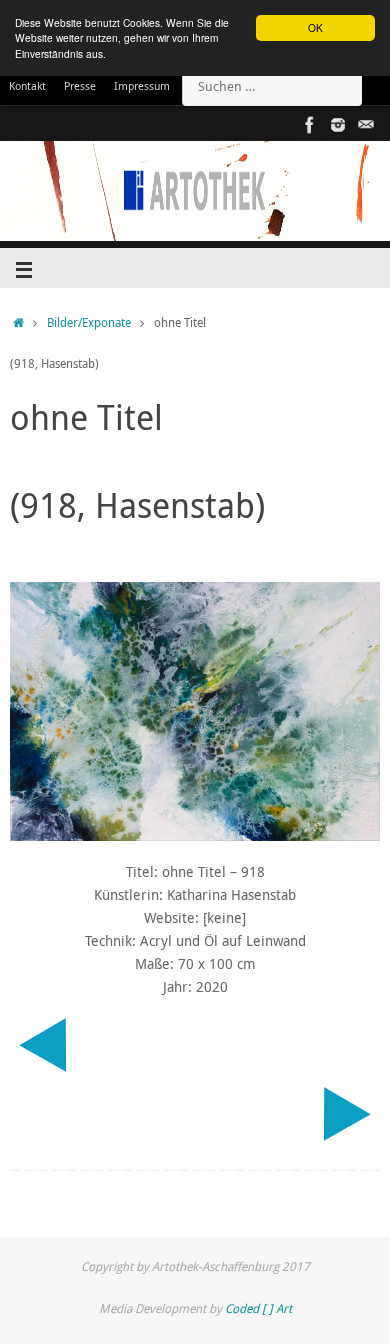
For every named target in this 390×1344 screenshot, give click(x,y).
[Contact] (366, 125)
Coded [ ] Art (258, 1308)
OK (315, 27)
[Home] (18, 322)
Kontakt (27, 85)
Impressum (142, 85)
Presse (80, 85)
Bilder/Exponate (89, 322)
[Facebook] (310, 125)
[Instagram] (338, 125)
